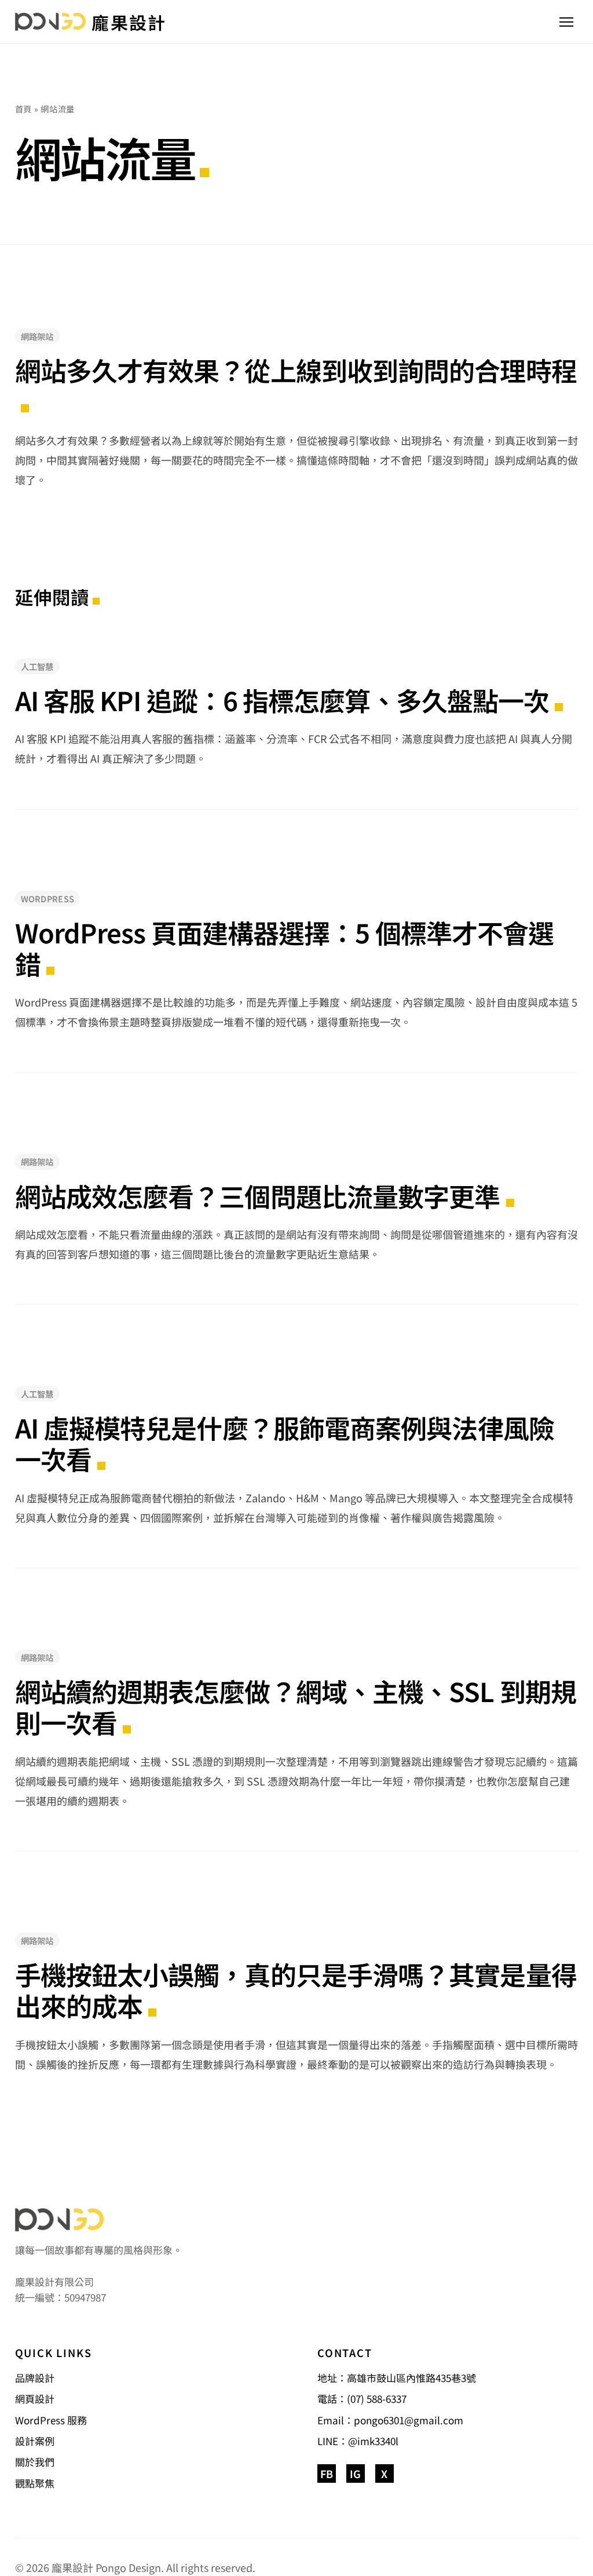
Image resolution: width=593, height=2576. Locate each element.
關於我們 (35, 2462)
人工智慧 (37, 666)
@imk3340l (373, 2441)
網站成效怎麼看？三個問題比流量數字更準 (258, 1196)
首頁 (23, 109)
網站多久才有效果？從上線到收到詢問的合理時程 (296, 372)
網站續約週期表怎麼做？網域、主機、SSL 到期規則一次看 (296, 1707)
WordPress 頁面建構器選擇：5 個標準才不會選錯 (285, 948)
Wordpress (48, 899)
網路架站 (37, 336)
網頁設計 (35, 2398)
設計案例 (35, 2441)
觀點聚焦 (35, 2483)
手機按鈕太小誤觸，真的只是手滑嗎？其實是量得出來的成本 (296, 1990)
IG (355, 2473)
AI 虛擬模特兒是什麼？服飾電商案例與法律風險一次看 (285, 1443)
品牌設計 (35, 2378)
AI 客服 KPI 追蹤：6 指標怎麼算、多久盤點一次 (282, 700)
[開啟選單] (566, 22)
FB (327, 2473)
